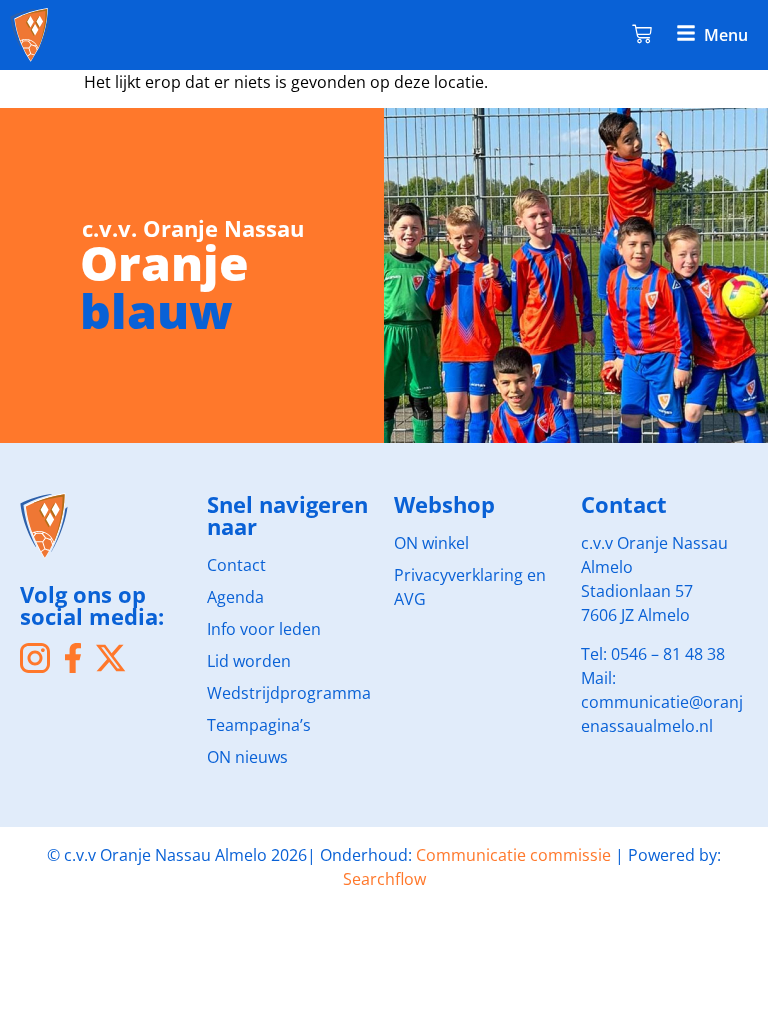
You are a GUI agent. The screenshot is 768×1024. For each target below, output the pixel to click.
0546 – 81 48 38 (668, 654)
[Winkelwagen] (642, 32)
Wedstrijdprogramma (289, 693)
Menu (726, 35)
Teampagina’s (259, 725)
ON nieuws (247, 757)
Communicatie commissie (513, 855)
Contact (236, 565)
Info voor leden (264, 629)
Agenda (235, 597)
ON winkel (431, 543)
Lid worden (249, 661)
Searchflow (384, 879)
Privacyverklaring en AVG (470, 587)
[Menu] (686, 33)
